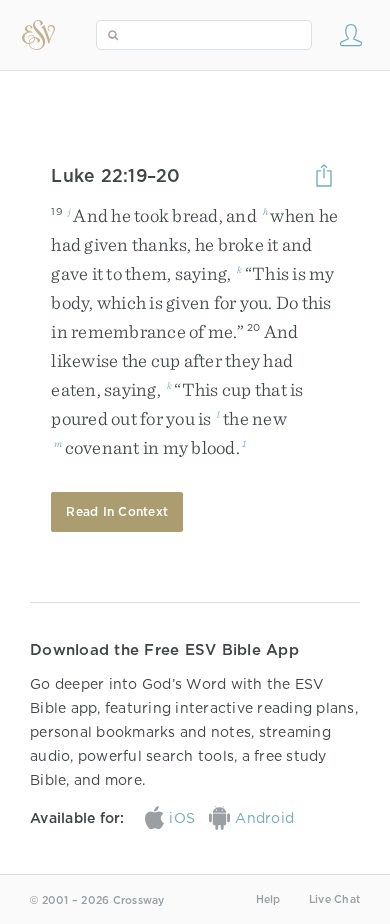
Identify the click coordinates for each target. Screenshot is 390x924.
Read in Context (117, 511)
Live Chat (334, 899)
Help (268, 899)
